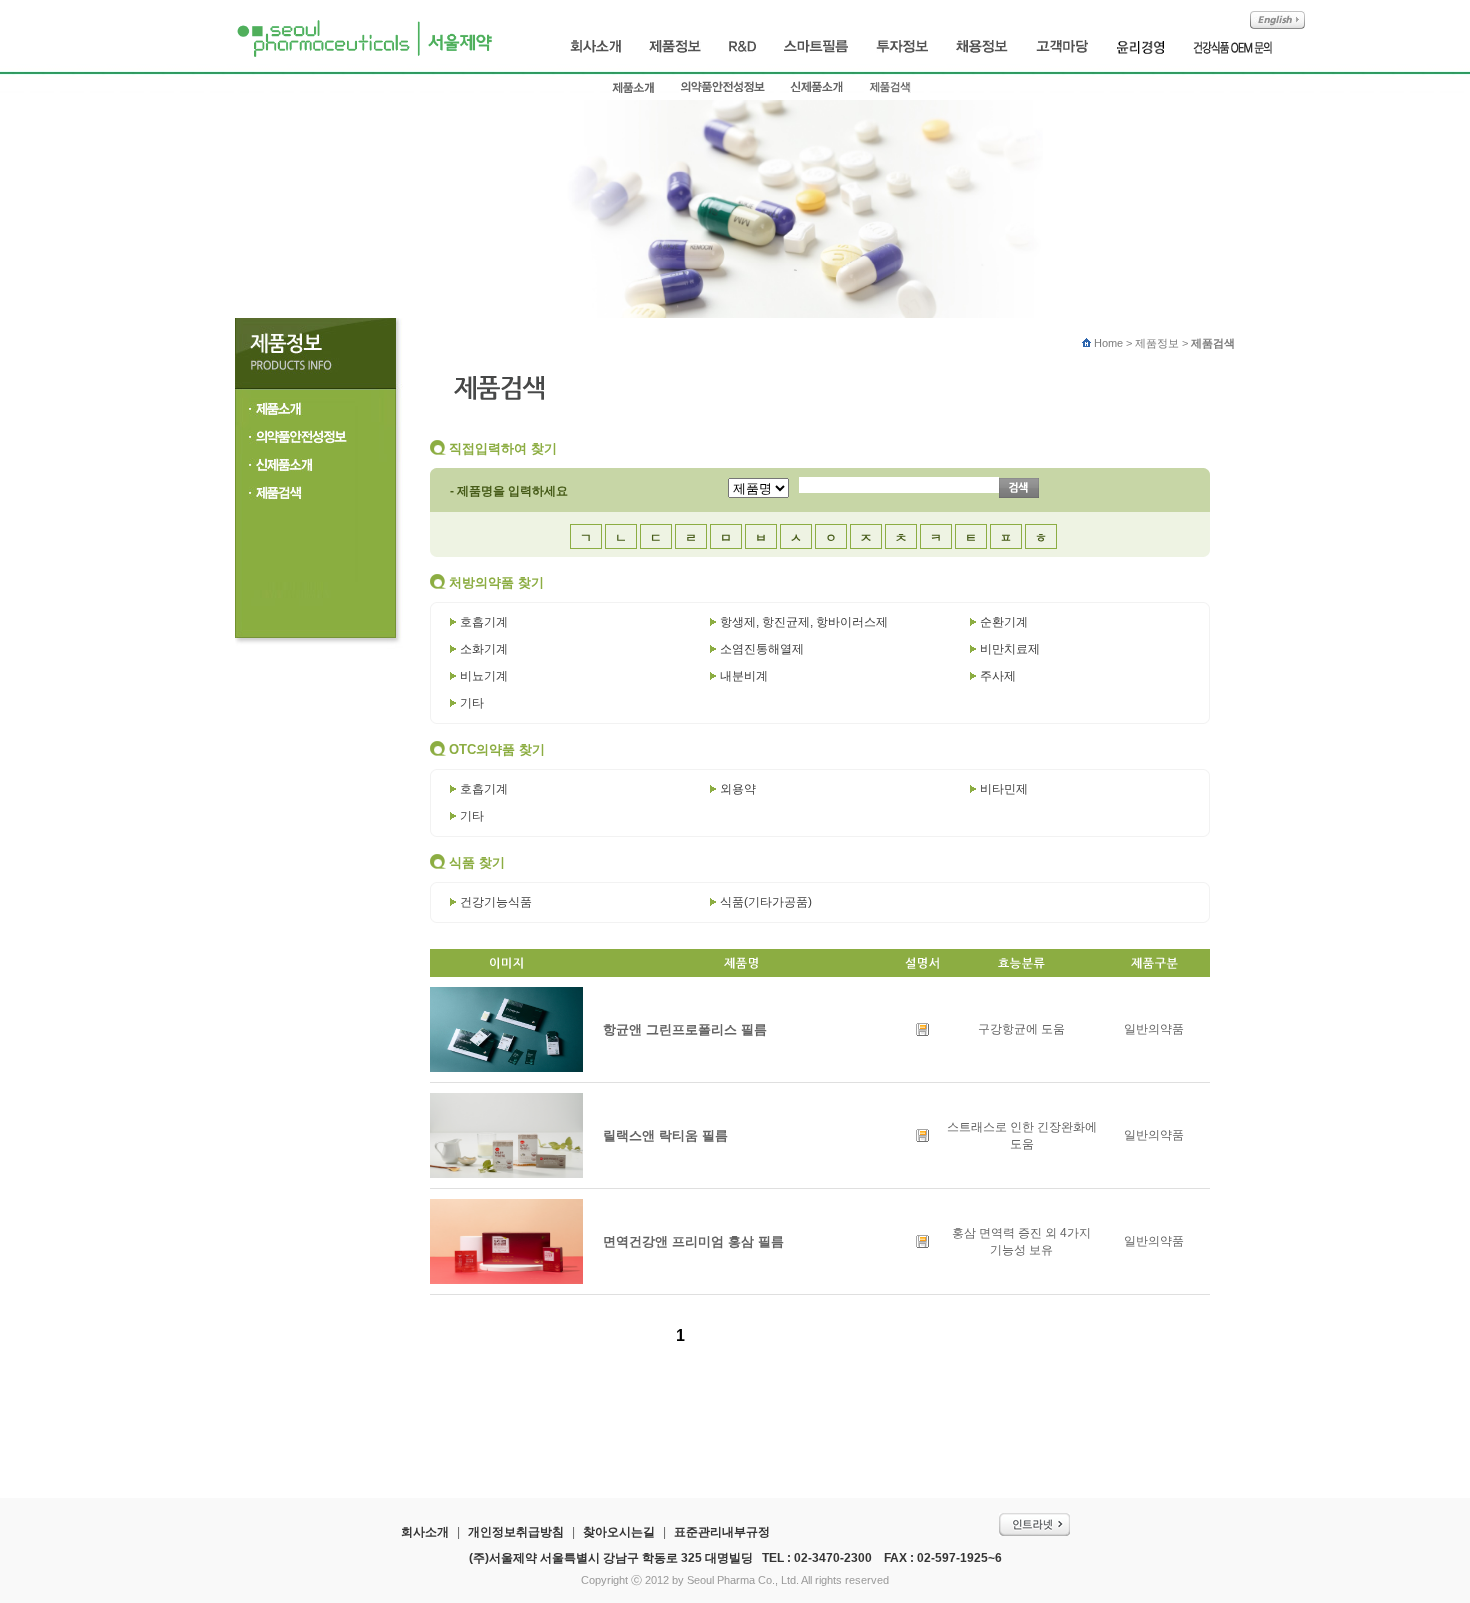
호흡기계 (484, 622)
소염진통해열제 (762, 649)
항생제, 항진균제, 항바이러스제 (804, 622)
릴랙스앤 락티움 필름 (665, 1135)
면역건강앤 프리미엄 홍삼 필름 (693, 1241)
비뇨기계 (484, 676)
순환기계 (1004, 622)
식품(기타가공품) (766, 902)
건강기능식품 (496, 902)
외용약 (738, 789)
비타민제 (1004, 789)
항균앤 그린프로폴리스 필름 (685, 1029)
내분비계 (744, 676)
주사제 (998, 676)
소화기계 (484, 649)
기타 (472, 703)
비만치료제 (1010, 649)
